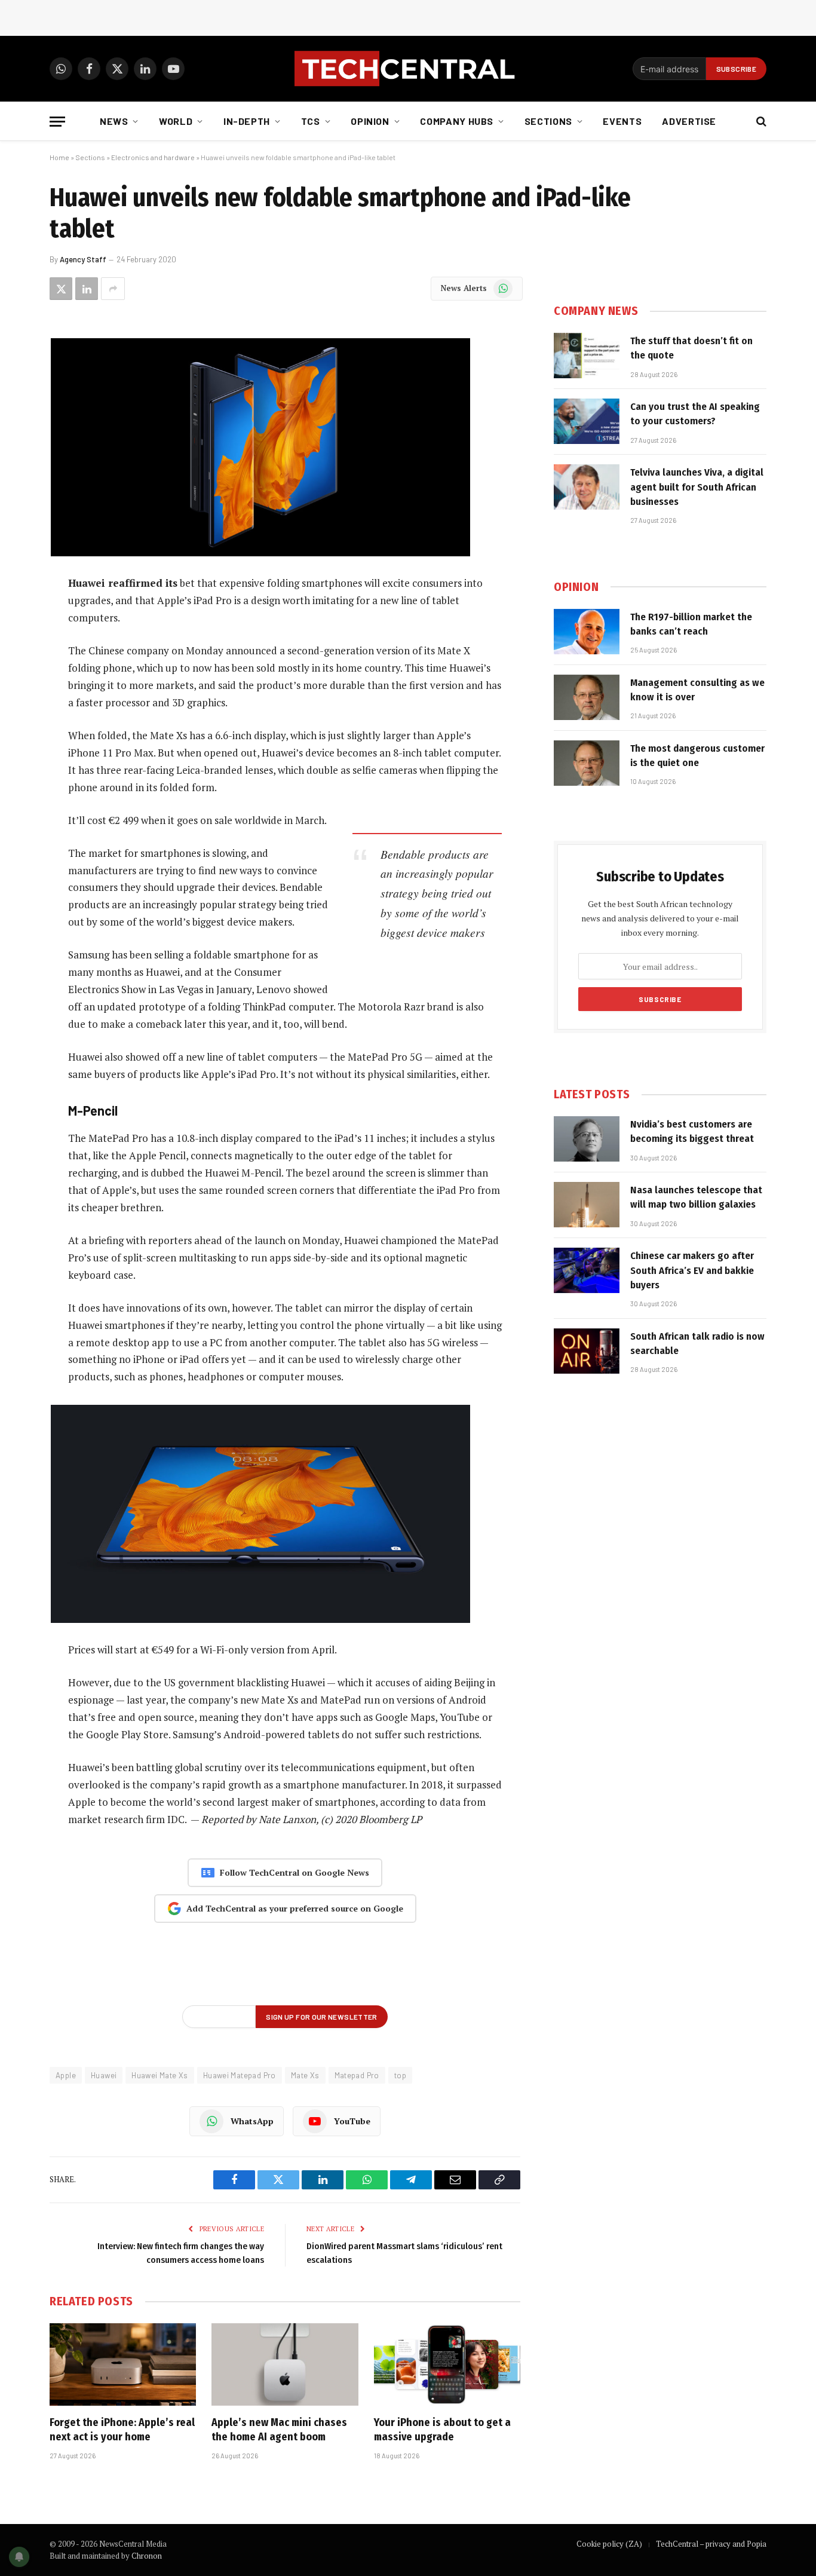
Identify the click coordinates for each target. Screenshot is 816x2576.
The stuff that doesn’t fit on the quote (691, 348)
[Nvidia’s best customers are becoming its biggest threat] (587, 1139)
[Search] (760, 122)
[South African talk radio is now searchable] (587, 1351)
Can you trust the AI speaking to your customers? (695, 414)
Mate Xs (305, 2075)
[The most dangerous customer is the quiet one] (587, 763)
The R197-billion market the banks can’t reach (691, 624)
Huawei (104, 2075)
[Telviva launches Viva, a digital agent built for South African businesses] (587, 487)
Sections (548, 121)
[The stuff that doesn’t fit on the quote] (587, 356)
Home (59, 157)
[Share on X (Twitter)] (61, 289)
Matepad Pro (357, 2075)
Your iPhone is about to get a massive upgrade (442, 2430)
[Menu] (57, 122)
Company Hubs (457, 121)
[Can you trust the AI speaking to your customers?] (587, 421)
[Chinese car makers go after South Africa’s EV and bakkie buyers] (587, 1270)
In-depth (247, 121)
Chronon (147, 2556)
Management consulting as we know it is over (697, 690)
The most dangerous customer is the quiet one (697, 756)
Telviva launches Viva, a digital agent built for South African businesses (697, 487)
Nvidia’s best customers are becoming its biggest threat (692, 1131)
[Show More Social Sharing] (113, 289)
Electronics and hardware (153, 157)
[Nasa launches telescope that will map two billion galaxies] (587, 1205)
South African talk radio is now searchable (697, 1344)
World (176, 121)
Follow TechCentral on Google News (295, 1872)
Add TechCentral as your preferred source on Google (295, 1908)
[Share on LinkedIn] (87, 289)
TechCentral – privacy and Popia (711, 2544)
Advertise (689, 121)
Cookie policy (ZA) (609, 2544)
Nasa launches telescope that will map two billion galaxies (696, 1197)
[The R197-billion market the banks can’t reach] (587, 632)
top (400, 2075)
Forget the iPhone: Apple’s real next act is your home (122, 2430)
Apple (66, 2075)
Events (622, 121)
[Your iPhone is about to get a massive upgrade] (447, 2364)
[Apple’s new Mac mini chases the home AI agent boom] (285, 2364)
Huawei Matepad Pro (240, 2075)
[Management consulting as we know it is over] (587, 697)
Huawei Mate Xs (159, 2075)
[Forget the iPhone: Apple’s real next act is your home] (123, 2364)
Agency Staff (83, 259)
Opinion (370, 121)
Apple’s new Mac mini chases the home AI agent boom (279, 2430)
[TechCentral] (408, 69)
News (114, 121)
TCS (311, 121)
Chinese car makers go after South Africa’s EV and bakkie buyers (692, 1270)
